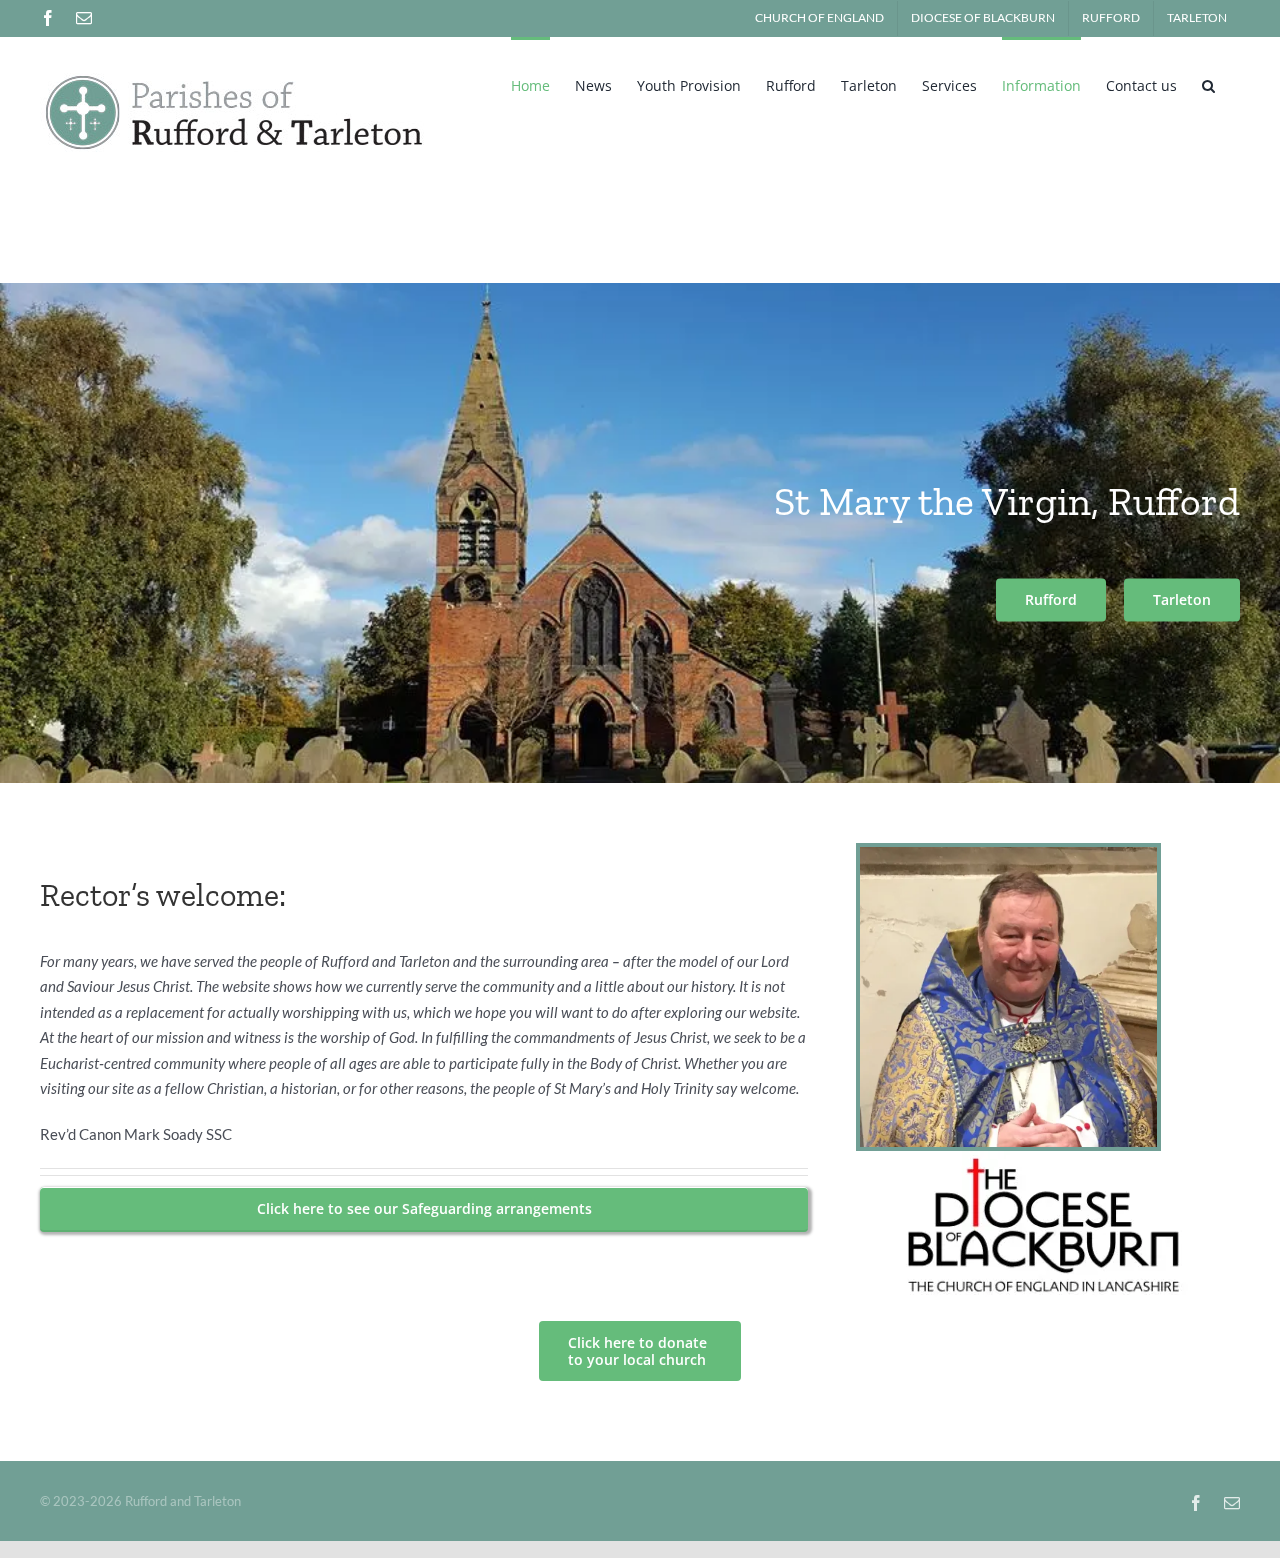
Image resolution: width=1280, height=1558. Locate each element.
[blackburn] (1048, 1158)
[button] (1208, 84)
